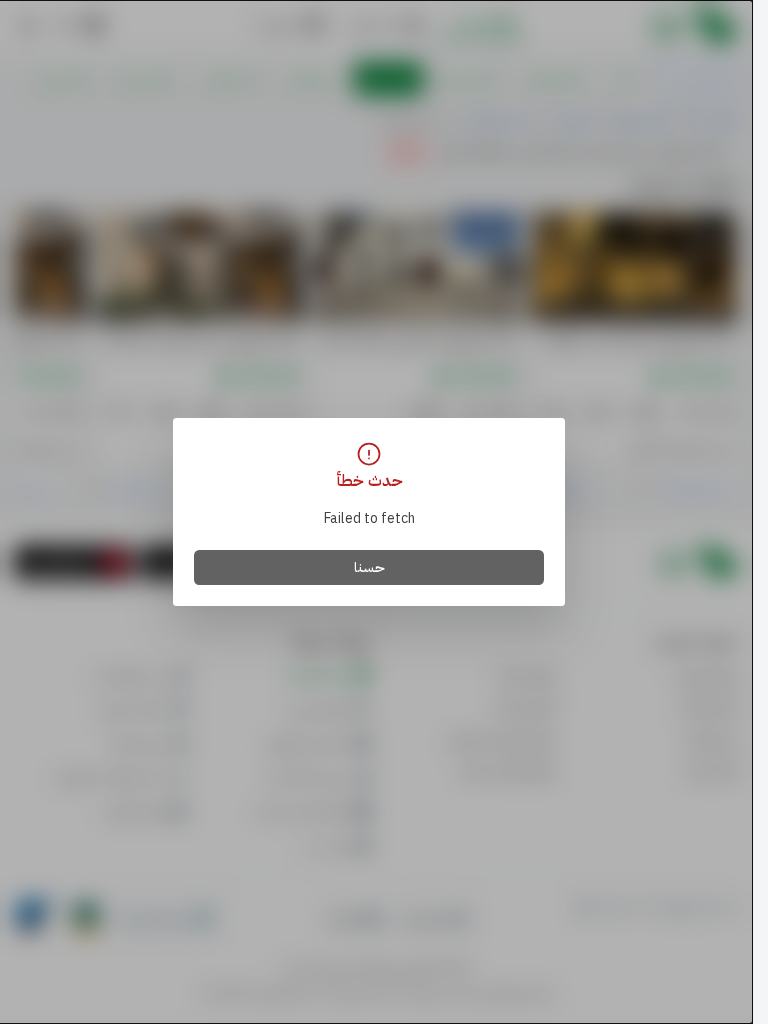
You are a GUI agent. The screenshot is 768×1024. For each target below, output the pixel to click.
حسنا (369, 567)
